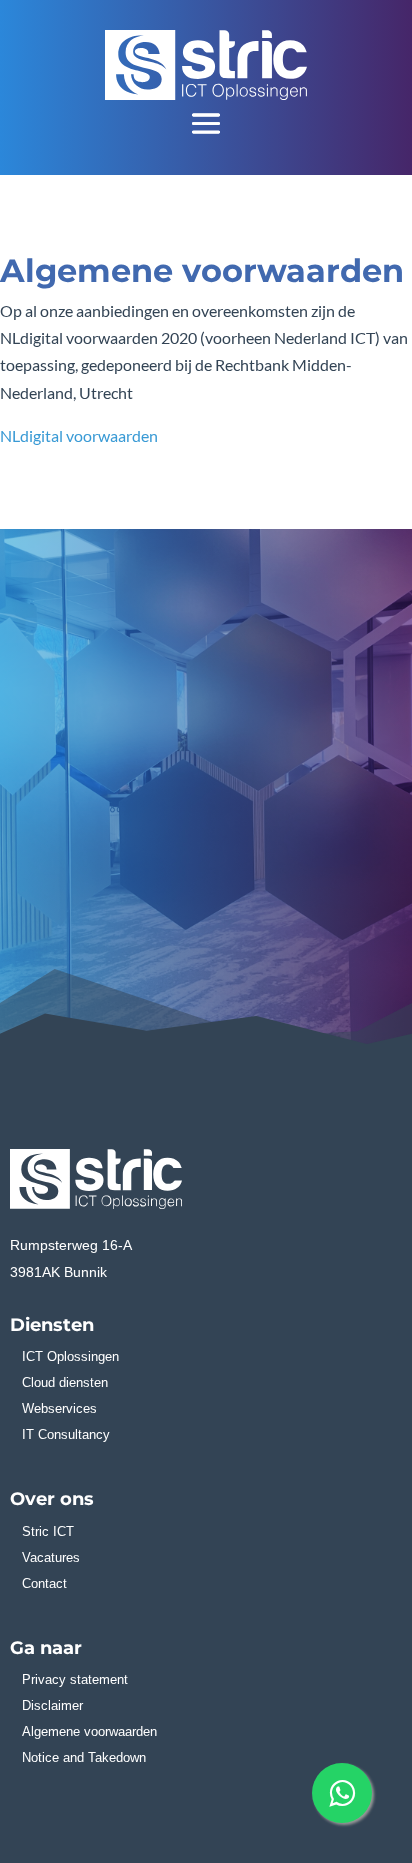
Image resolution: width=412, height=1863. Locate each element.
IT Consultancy (66, 1434)
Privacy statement (75, 1679)
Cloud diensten (65, 1382)
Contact (44, 1583)
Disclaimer (52, 1705)
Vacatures (51, 1557)
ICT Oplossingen (70, 1356)
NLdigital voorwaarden (79, 435)
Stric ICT (48, 1531)
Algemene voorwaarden (89, 1731)
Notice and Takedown (84, 1757)
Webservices (59, 1408)
